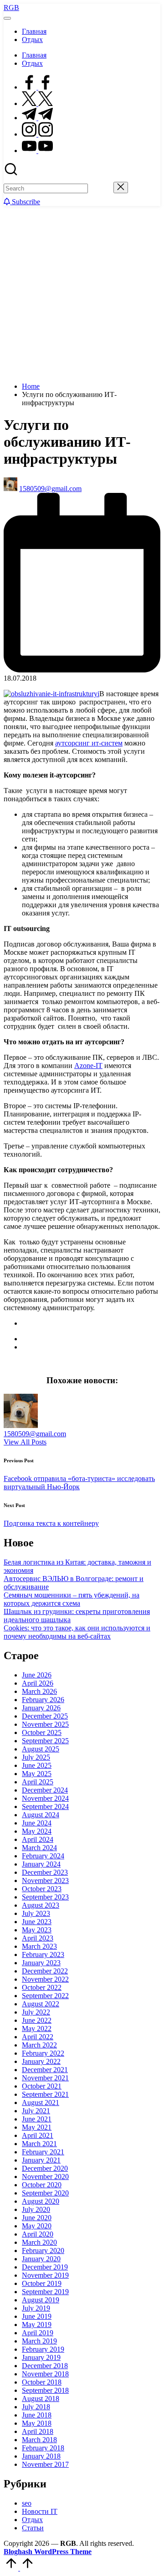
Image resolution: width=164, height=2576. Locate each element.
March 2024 (39, 1848)
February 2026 (43, 1700)
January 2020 (41, 2259)
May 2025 (37, 1774)
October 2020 (42, 2185)
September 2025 (45, 1741)
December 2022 (45, 1971)
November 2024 (45, 1798)
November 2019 (45, 2275)
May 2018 (37, 2423)
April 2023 (38, 1938)
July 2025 (36, 1757)
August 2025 (41, 1749)
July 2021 (36, 2111)
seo (27, 2503)
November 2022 (45, 1979)
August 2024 (41, 1815)
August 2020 (41, 2201)
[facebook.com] (37, 87)
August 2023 (41, 1905)
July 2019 (36, 2308)
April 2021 (38, 2135)
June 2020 (37, 2218)
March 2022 (39, 2045)
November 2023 (45, 1880)
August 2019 (41, 2300)
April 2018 (38, 2431)
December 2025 (45, 1716)
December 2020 (45, 2168)
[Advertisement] (82, 293)
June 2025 (37, 1765)
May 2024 (37, 1831)
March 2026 (39, 1691)
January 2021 (41, 2160)
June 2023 (37, 1922)
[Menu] (7, 18)
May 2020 (37, 2226)
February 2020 (43, 2251)
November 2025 (45, 1724)
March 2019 (39, 2341)
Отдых (32, 2520)
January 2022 (41, 2061)
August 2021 (41, 2103)
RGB (11, 8)
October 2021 (42, 2086)
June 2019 (37, 2316)
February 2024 (43, 1856)
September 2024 (45, 1806)
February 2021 (43, 2152)
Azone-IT (88, 1066)
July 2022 (36, 2012)
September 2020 (45, 2193)
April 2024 (38, 1839)
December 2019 (45, 2267)
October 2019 (42, 2283)
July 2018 (36, 2407)
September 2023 (45, 1897)
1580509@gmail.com (35, 1434)
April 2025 (38, 1782)
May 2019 (37, 2325)
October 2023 (42, 1889)
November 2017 (45, 2464)
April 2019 (38, 2333)
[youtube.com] (37, 151)
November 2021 (45, 2078)
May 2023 (37, 1930)
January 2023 (41, 1963)
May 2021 (37, 2127)
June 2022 (37, 2020)
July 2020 (36, 2209)
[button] (101, 188)
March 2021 (39, 2144)
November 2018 (45, 2374)
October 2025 (42, 1732)
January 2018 (41, 2456)
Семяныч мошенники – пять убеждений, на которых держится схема (72, 1599)
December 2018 (45, 2366)
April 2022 (38, 2037)
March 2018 (39, 2440)
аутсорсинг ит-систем (89, 743)
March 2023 (39, 1946)
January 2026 (41, 1708)
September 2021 (45, 2094)
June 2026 (37, 1675)
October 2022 (42, 1987)
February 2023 (43, 1954)
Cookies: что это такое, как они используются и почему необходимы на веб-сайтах (77, 1632)
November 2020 (45, 2177)
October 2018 (42, 2382)
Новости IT (40, 2511)
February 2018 (43, 2448)
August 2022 (41, 2004)
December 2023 (45, 1872)
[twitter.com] (37, 103)
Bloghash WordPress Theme (48, 2552)
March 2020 (39, 2242)
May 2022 (37, 2029)
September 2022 (45, 1996)
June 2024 (37, 1823)
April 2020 (38, 2234)
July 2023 (36, 1913)
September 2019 (45, 2292)
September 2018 (45, 2390)
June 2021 (37, 2119)
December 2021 (45, 2070)
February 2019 (43, 2349)
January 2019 (41, 2357)
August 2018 (41, 2399)
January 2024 (41, 1864)
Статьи (33, 2528)
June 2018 (37, 2415)
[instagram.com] (37, 134)
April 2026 (38, 1683)
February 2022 (43, 2053)
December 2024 (45, 1790)
